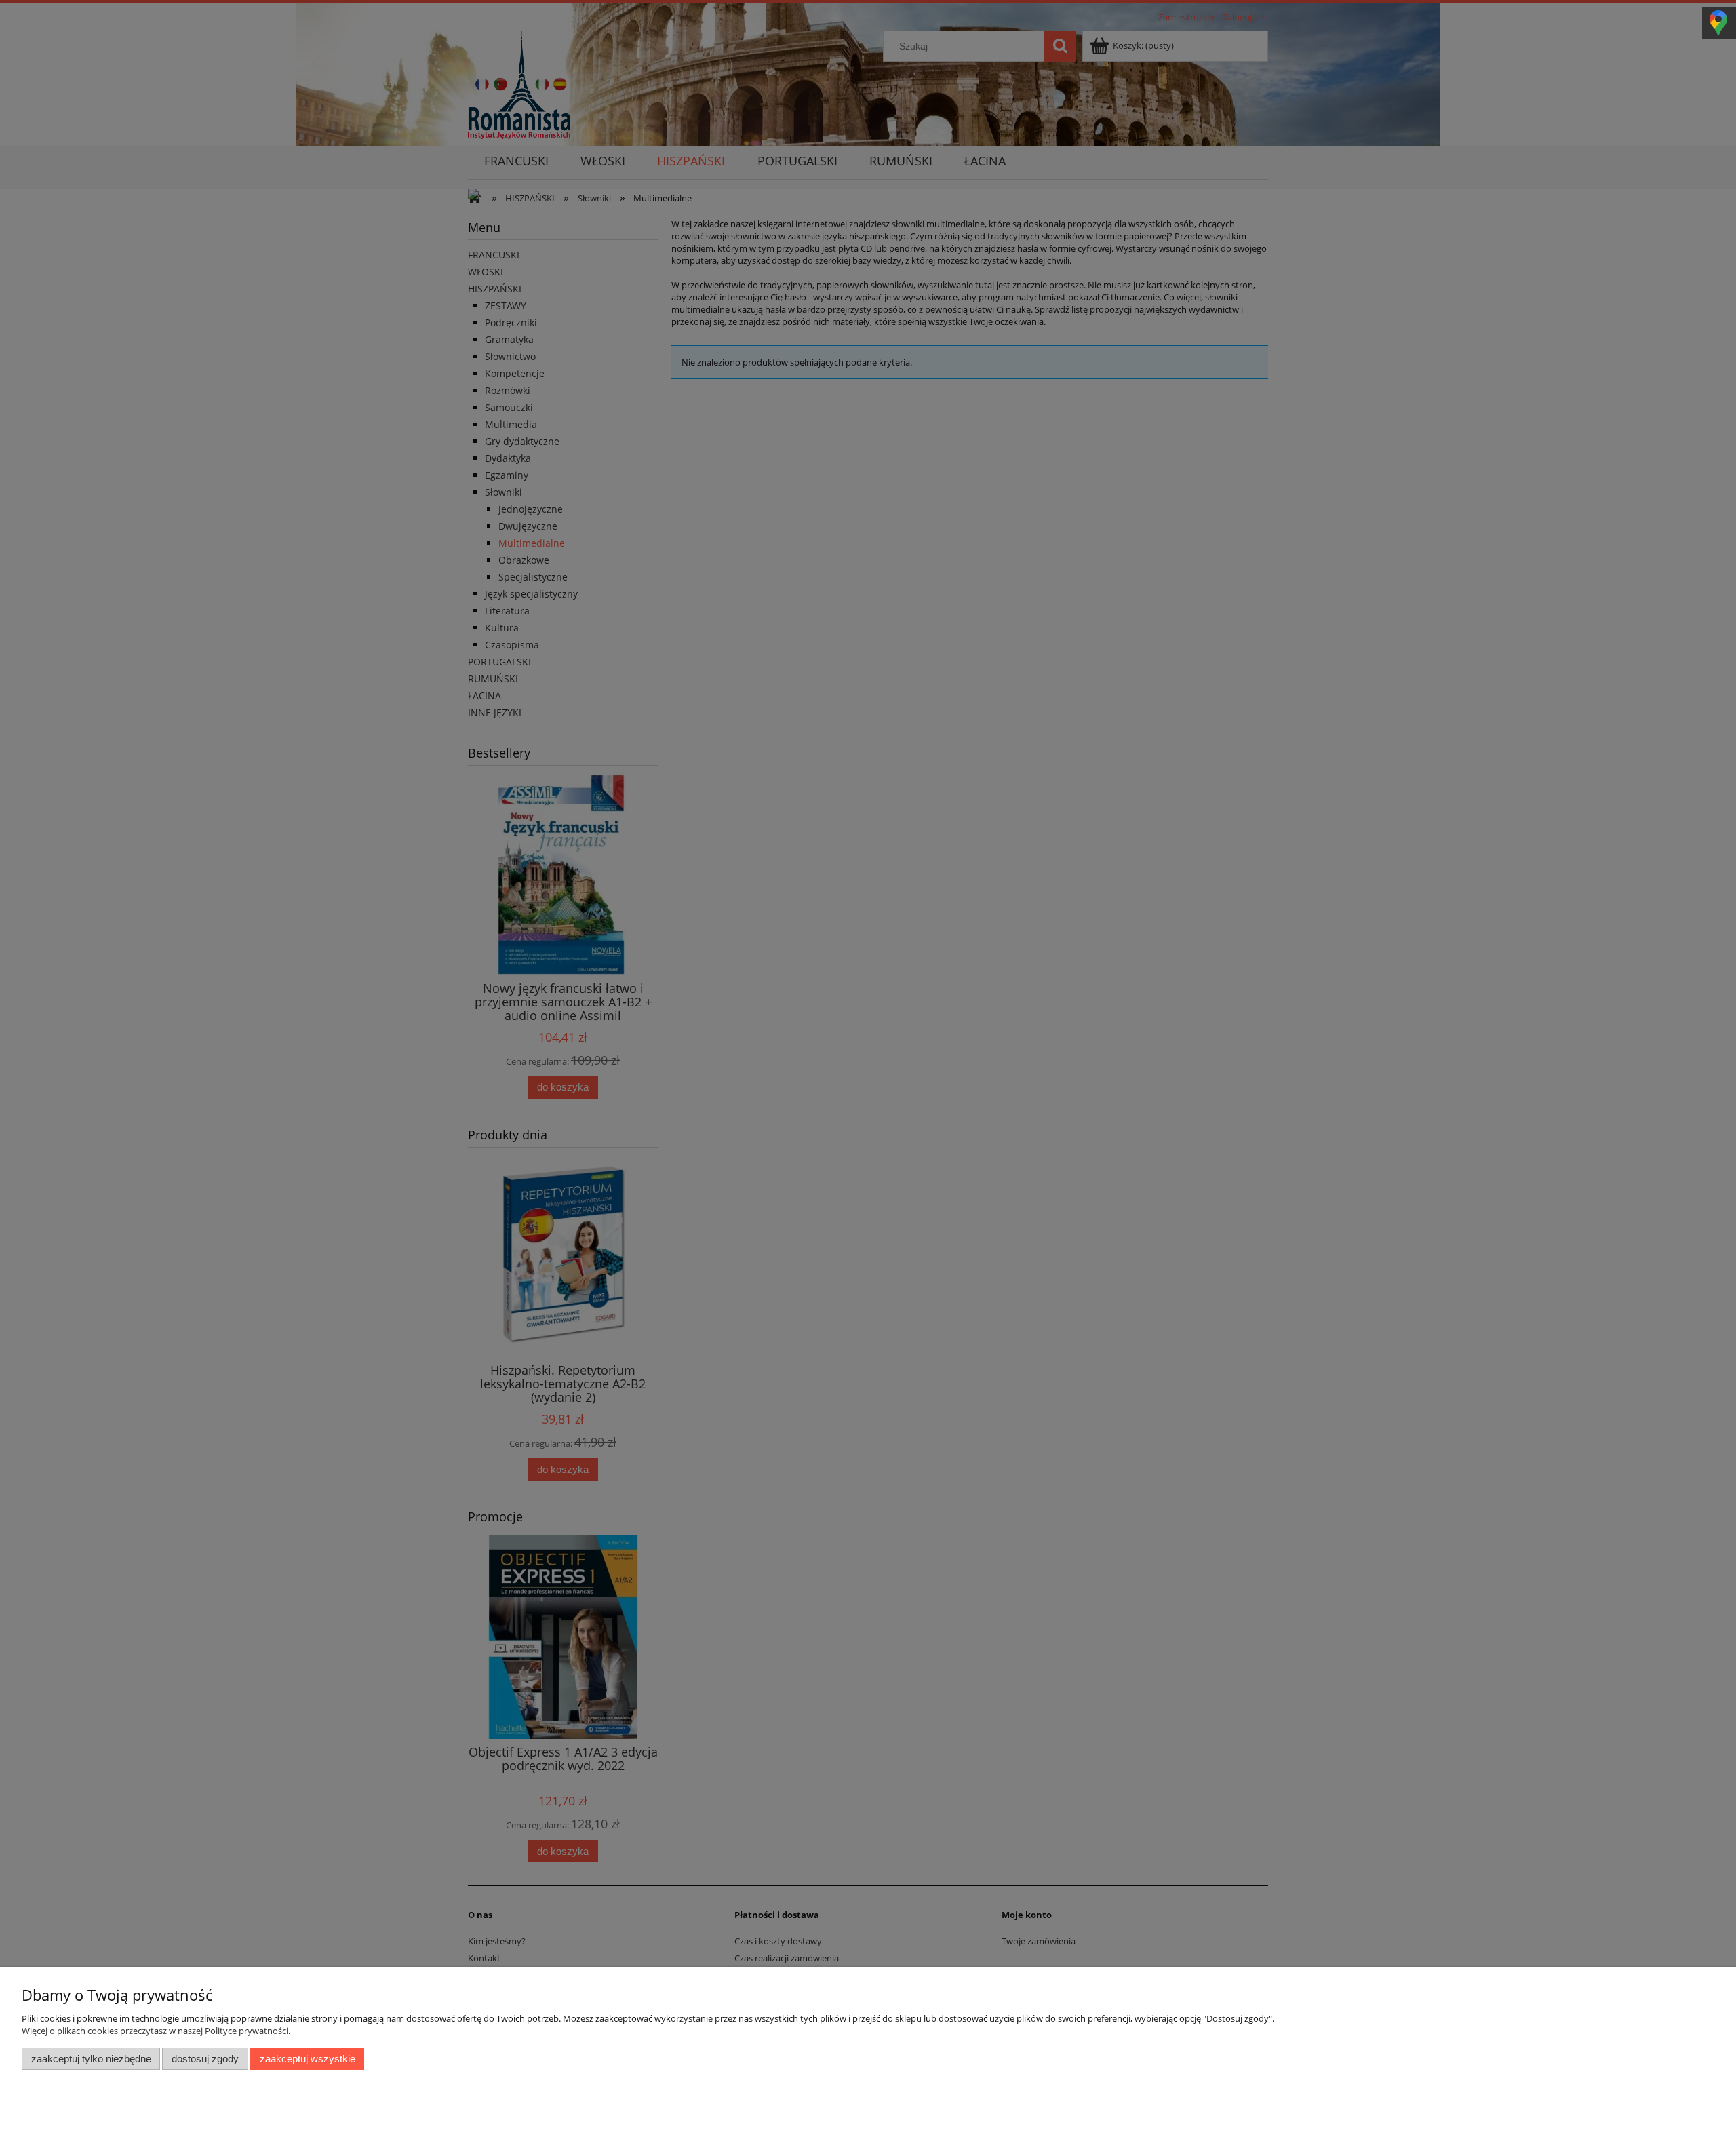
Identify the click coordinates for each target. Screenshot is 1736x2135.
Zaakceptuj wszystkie (308, 2059)
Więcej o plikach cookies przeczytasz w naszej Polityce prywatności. (156, 2031)
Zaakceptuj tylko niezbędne (91, 2059)
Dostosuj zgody (205, 2059)
